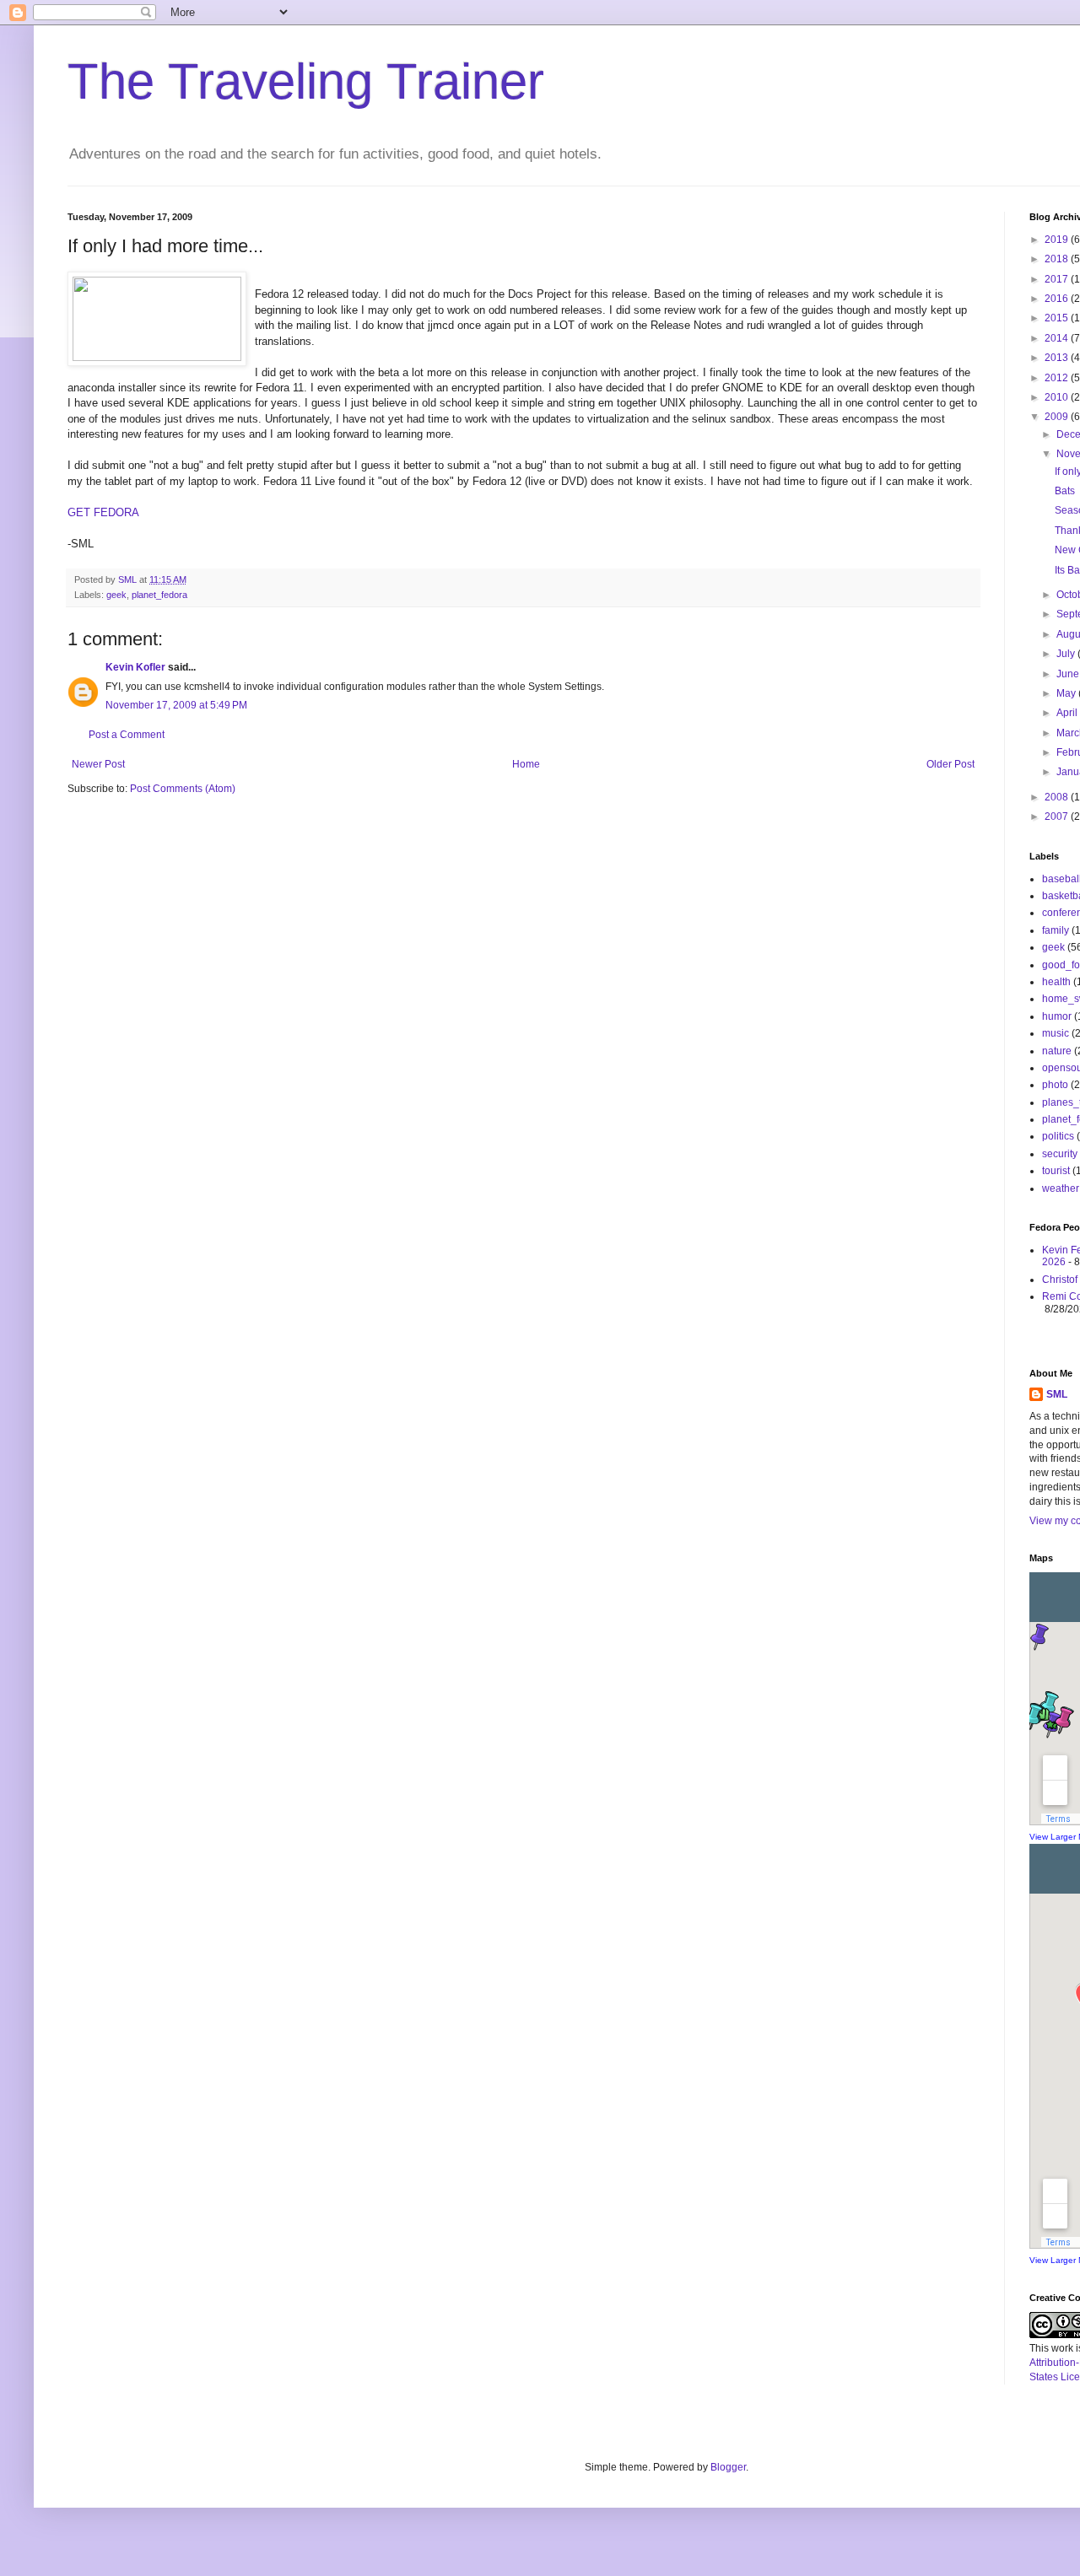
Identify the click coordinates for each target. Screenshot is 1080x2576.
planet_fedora (159, 595)
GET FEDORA (103, 512)
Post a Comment (127, 735)
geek (116, 595)
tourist (1056, 1171)
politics (1058, 1136)
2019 (1058, 240)
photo (1055, 1085)
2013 (1058, 358)
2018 (1058, 259)
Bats (1065, 491)
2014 (1058, 338)
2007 (1058, 816)
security (1060, 1154)
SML (1057, 1394)
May (1067, 693)
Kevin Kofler (135, 667)
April (1068, 713)
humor (1057, 1016)
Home (526, 764)
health (1056, 982)
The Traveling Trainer (306, 81)
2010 (1058, 397)
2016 (1058, 299)
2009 (1058, 417)
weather (1061, 1188)
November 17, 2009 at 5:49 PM (176, 705)
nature (1057, 1051)
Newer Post (98, 764)
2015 (1058, 318)
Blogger (728, 2467)
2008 (1058, 797)
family (1056, 930)
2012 (1058, 378)
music (1056, 1033)
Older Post (950, 764)
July (1067, 654)
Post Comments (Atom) (183, 789)
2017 (1058, 279)
